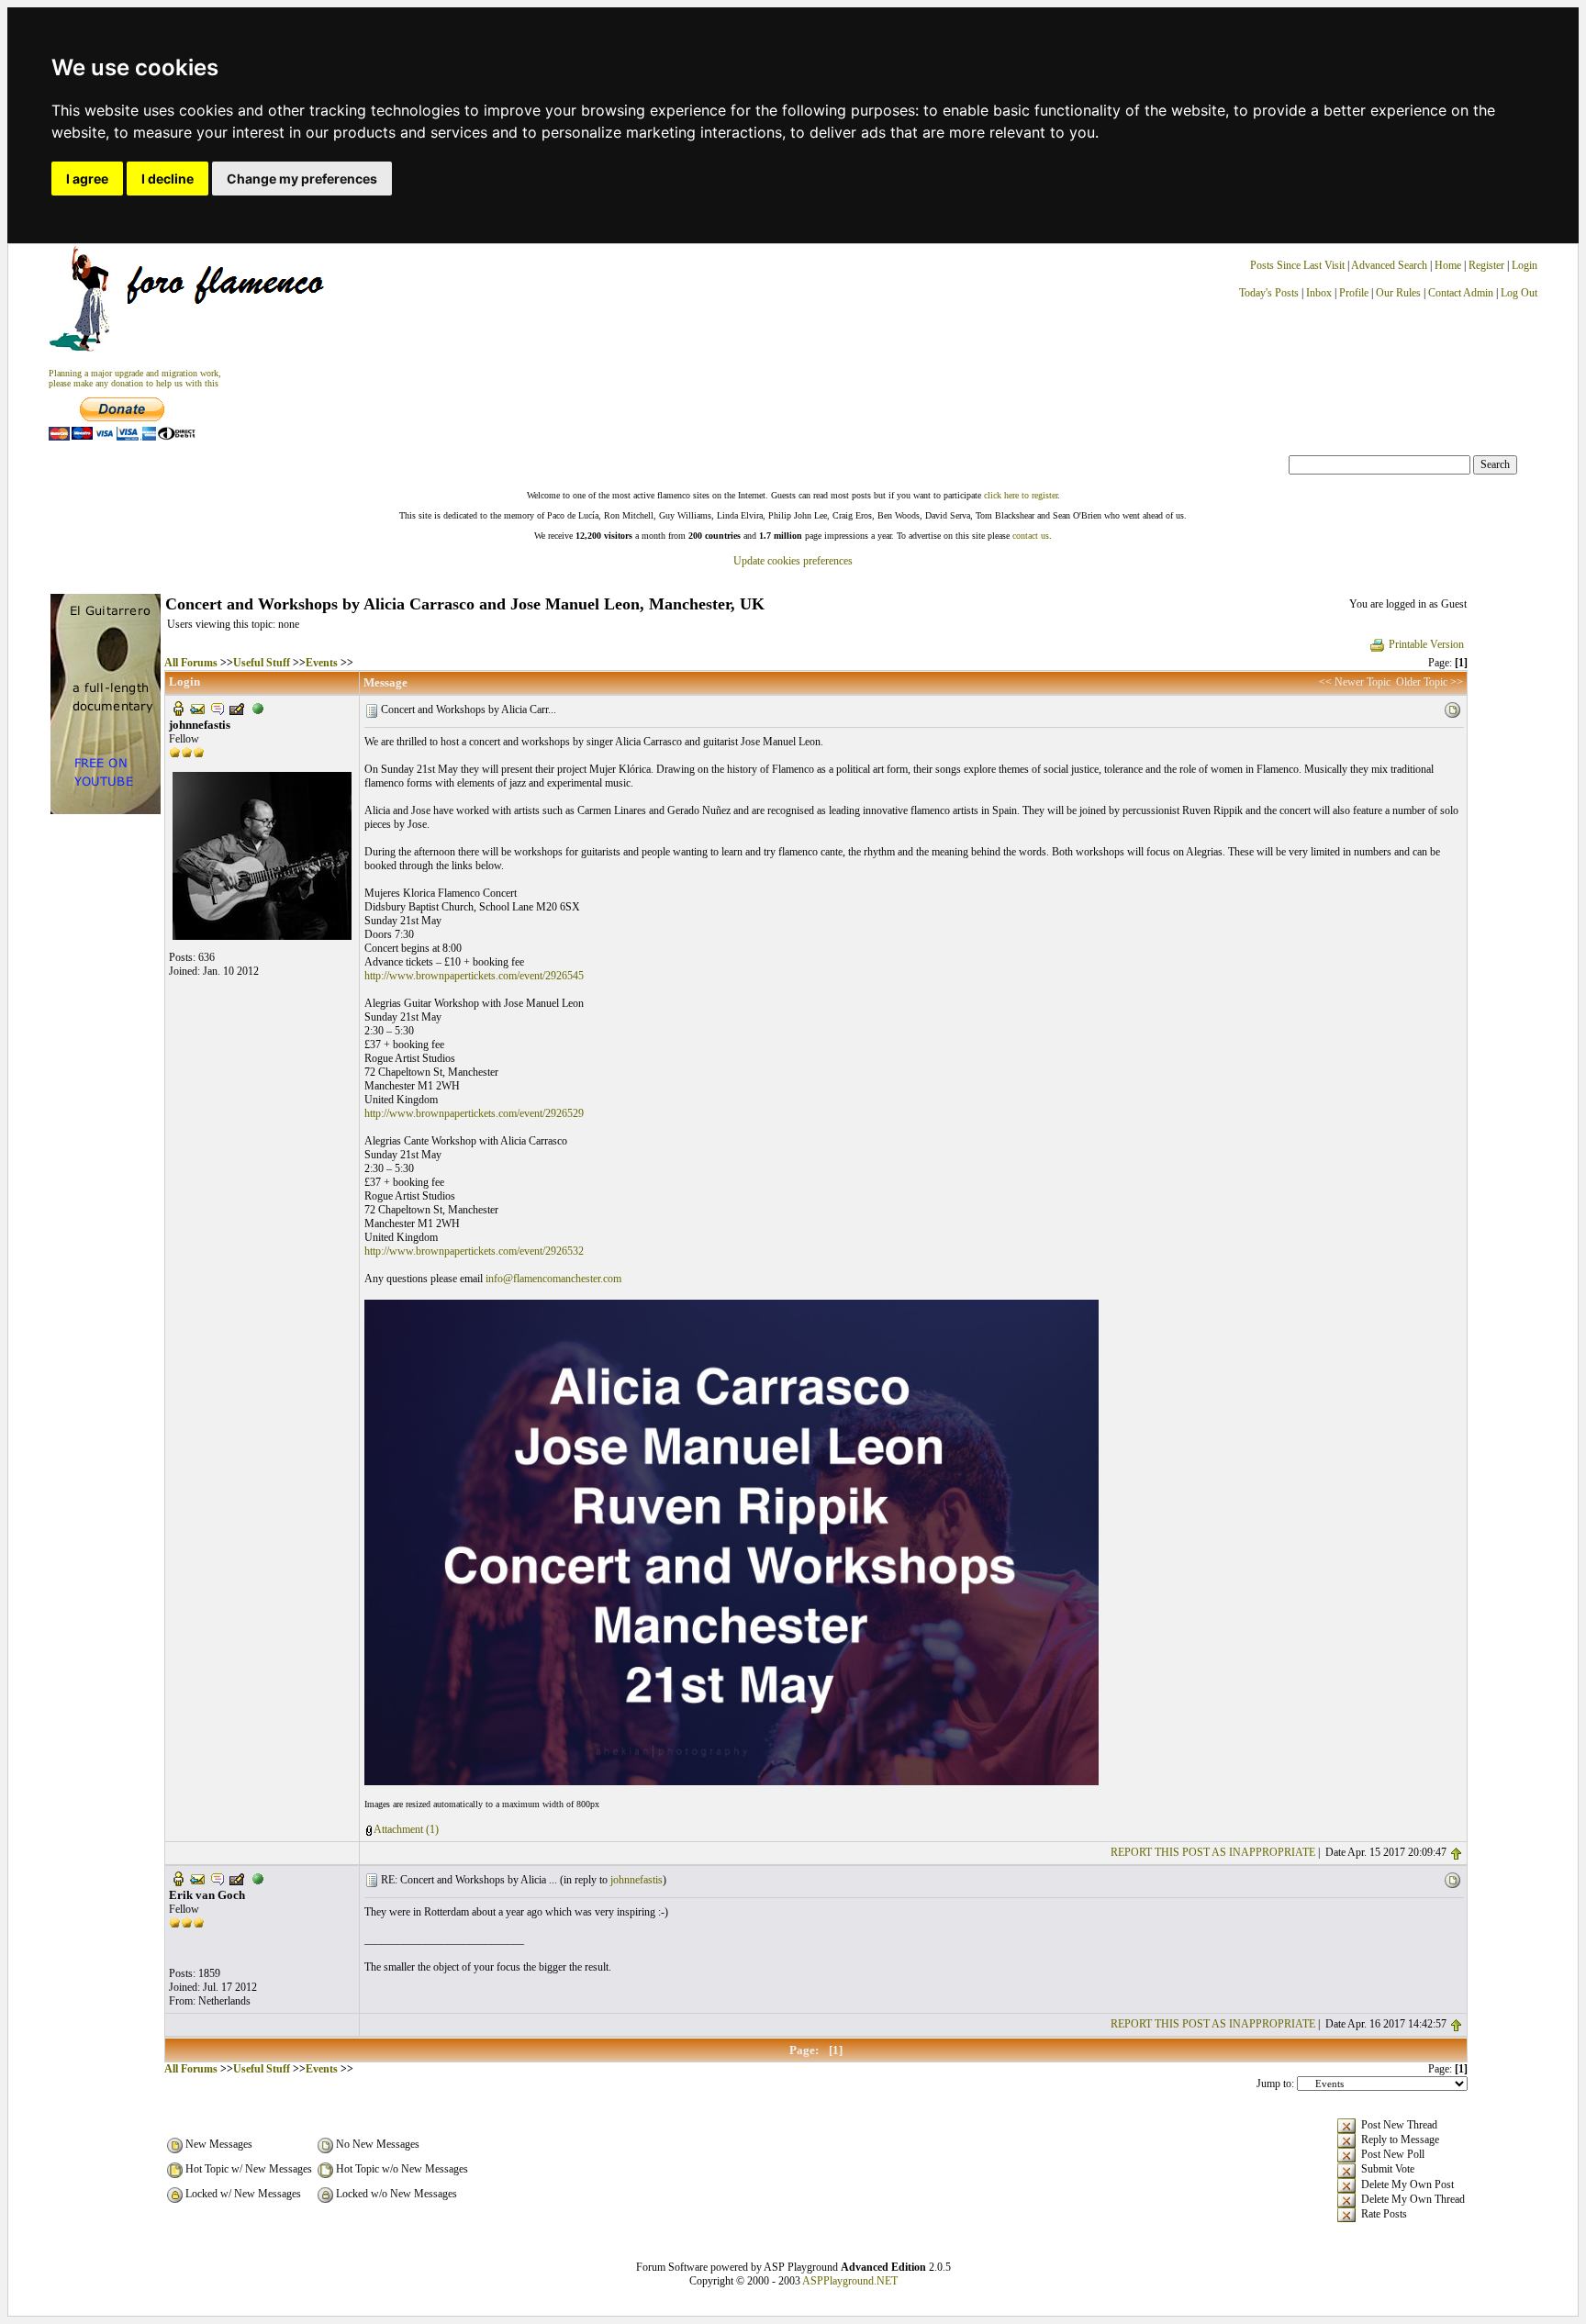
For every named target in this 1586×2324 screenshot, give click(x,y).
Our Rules (1398, 293)
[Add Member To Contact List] (237, 708)
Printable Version (1426, 644)
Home (1448, 265)
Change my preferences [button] (302, 179)
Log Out (1519, 293)
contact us (1031, 536)
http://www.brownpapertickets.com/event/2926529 (474, 1113)
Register (1488, 265)
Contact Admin (1461, 293)
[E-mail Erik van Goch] (197, 1878)
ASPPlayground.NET (850, 2281)
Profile (1354, 293)
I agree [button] (87, 179)
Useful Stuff (262, 663)
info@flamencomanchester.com (553, 1279)
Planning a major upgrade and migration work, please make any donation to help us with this (135, 378)
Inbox (1319, 293)
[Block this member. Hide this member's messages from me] (258, 708)
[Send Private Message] (218, 708)
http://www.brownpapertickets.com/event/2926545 (474, 976)
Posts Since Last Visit (1297, 265)
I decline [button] (168, 179)
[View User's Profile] (178, 708)
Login (1525, 265)
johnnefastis (637, 1880)
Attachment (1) (406, 1829)
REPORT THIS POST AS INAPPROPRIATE (1213, 1852)
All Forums (191, 663)
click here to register (1021, 495)
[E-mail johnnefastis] (197, 708)
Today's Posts (1269, 293)
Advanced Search (1389, 265)
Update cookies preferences (793, 561)
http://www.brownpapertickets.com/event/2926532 (474, 1251)
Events (322, 663)
